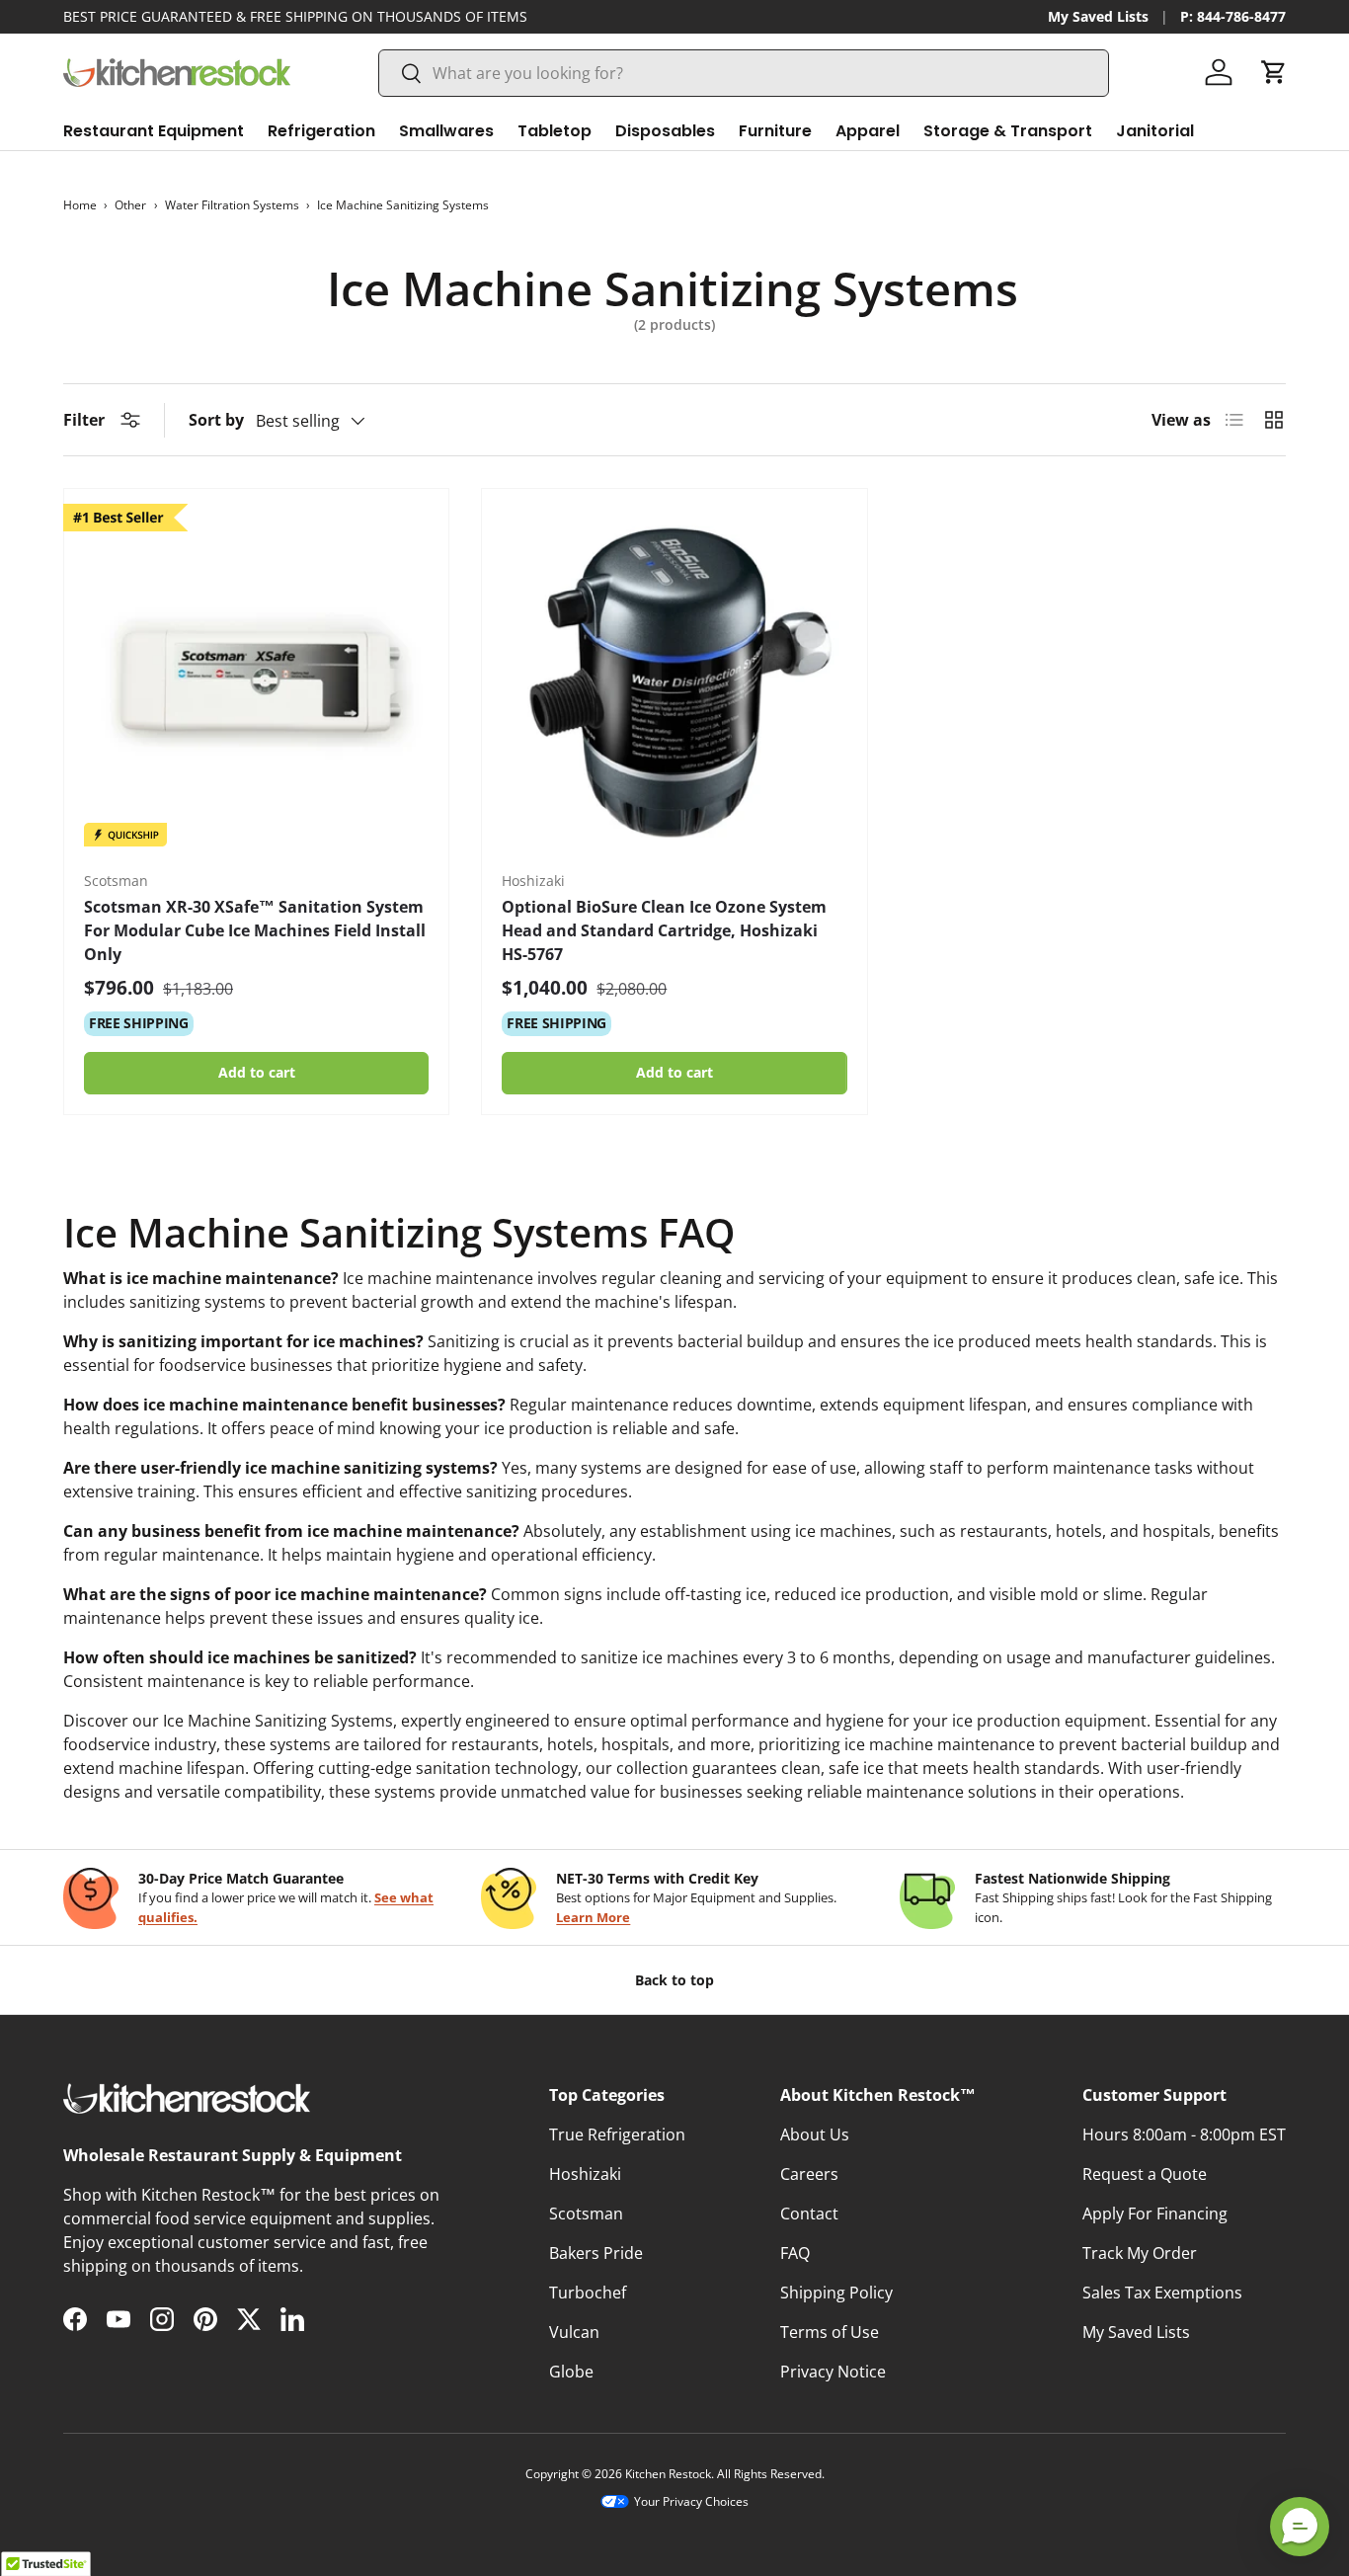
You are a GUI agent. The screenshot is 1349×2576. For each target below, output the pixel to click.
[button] (1274, 72)
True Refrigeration (617, 2134)
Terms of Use (830, 2332)
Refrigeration (321, 131)
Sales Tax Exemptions (1162, 2293)
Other (130, 205)
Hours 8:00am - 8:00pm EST (1184, 2134)
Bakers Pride (596, 2253)
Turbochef (588, 2293)
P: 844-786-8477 (1233, 16)
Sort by (216, 420)
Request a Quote (1145, 2174)
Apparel (868, 131)
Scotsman (586, 2214)
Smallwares (446, 131)
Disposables (665, 131)
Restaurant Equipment (154, 131)
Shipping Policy (836, 2293)
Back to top (674, 1980)
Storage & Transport (1008, 131)
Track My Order (1140, 2253)
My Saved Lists (1098, 16)
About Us (815, 2134)
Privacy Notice (833, 2372)
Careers (809, 2174)
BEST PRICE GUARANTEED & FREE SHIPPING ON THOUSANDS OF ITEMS (295, 16)
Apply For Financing (1155, 2214)
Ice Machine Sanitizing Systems (403, 205)
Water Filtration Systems (232, 205)
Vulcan (574, 2332)
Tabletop (555, 131)
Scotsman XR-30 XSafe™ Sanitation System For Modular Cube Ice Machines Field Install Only (255, 930)
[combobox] (744, 73)
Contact (809, 2214)
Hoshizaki (585, 2174)
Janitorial (1155, 131)
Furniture (775, 131)
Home (80, 205)
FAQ (795, 2253)
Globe (571, 2372)
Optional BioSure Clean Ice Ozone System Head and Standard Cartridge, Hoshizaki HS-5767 (664, 930)
